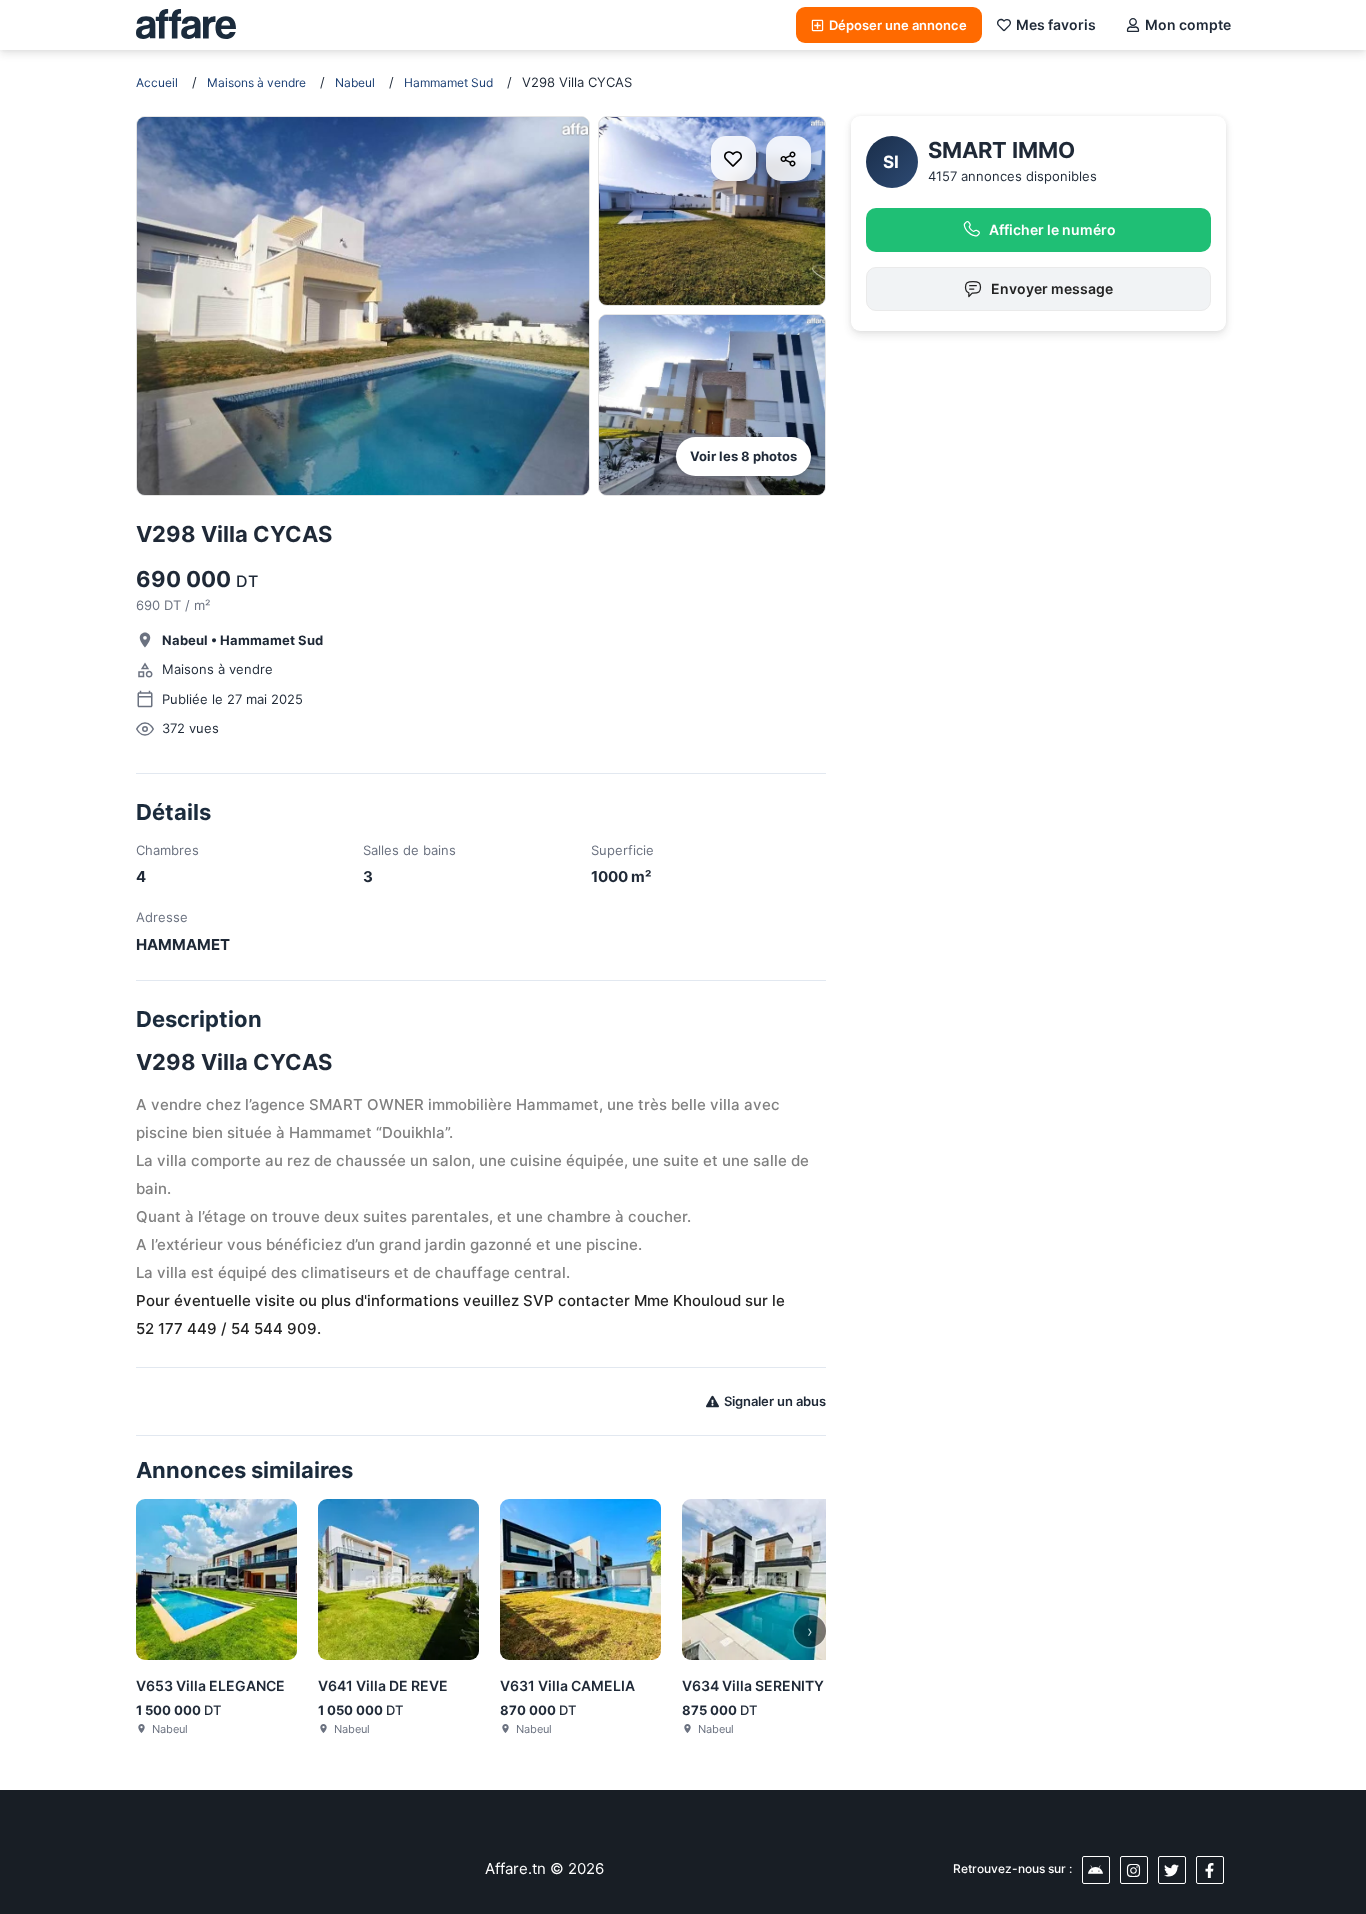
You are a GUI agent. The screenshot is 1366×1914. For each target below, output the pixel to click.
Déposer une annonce (898, 25)
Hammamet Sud (448, 82)
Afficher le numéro (1052, 229)
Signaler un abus (775, 1401)
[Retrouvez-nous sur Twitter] (1172, 1870)
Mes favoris (1056, 24)
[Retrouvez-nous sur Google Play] (1096, 1870)
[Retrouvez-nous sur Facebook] (1210, 1870)
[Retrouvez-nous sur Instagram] (1134, 1870)
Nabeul (355, 82)
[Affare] (186, 25)
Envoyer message (1052, 288)
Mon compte (1188, 24)
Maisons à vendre (256, 82)
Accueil (157, 82)
